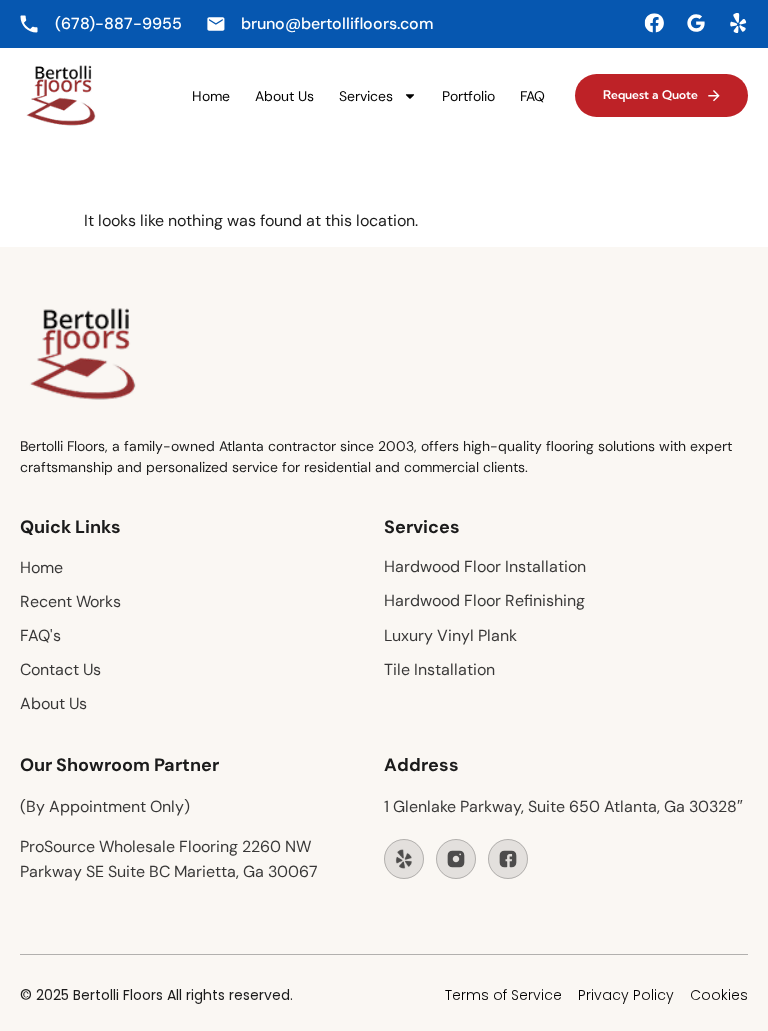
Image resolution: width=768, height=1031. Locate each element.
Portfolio (468, 96)
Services (366, 96)
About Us (284, 96)
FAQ (532, 96)
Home (211, 96)
